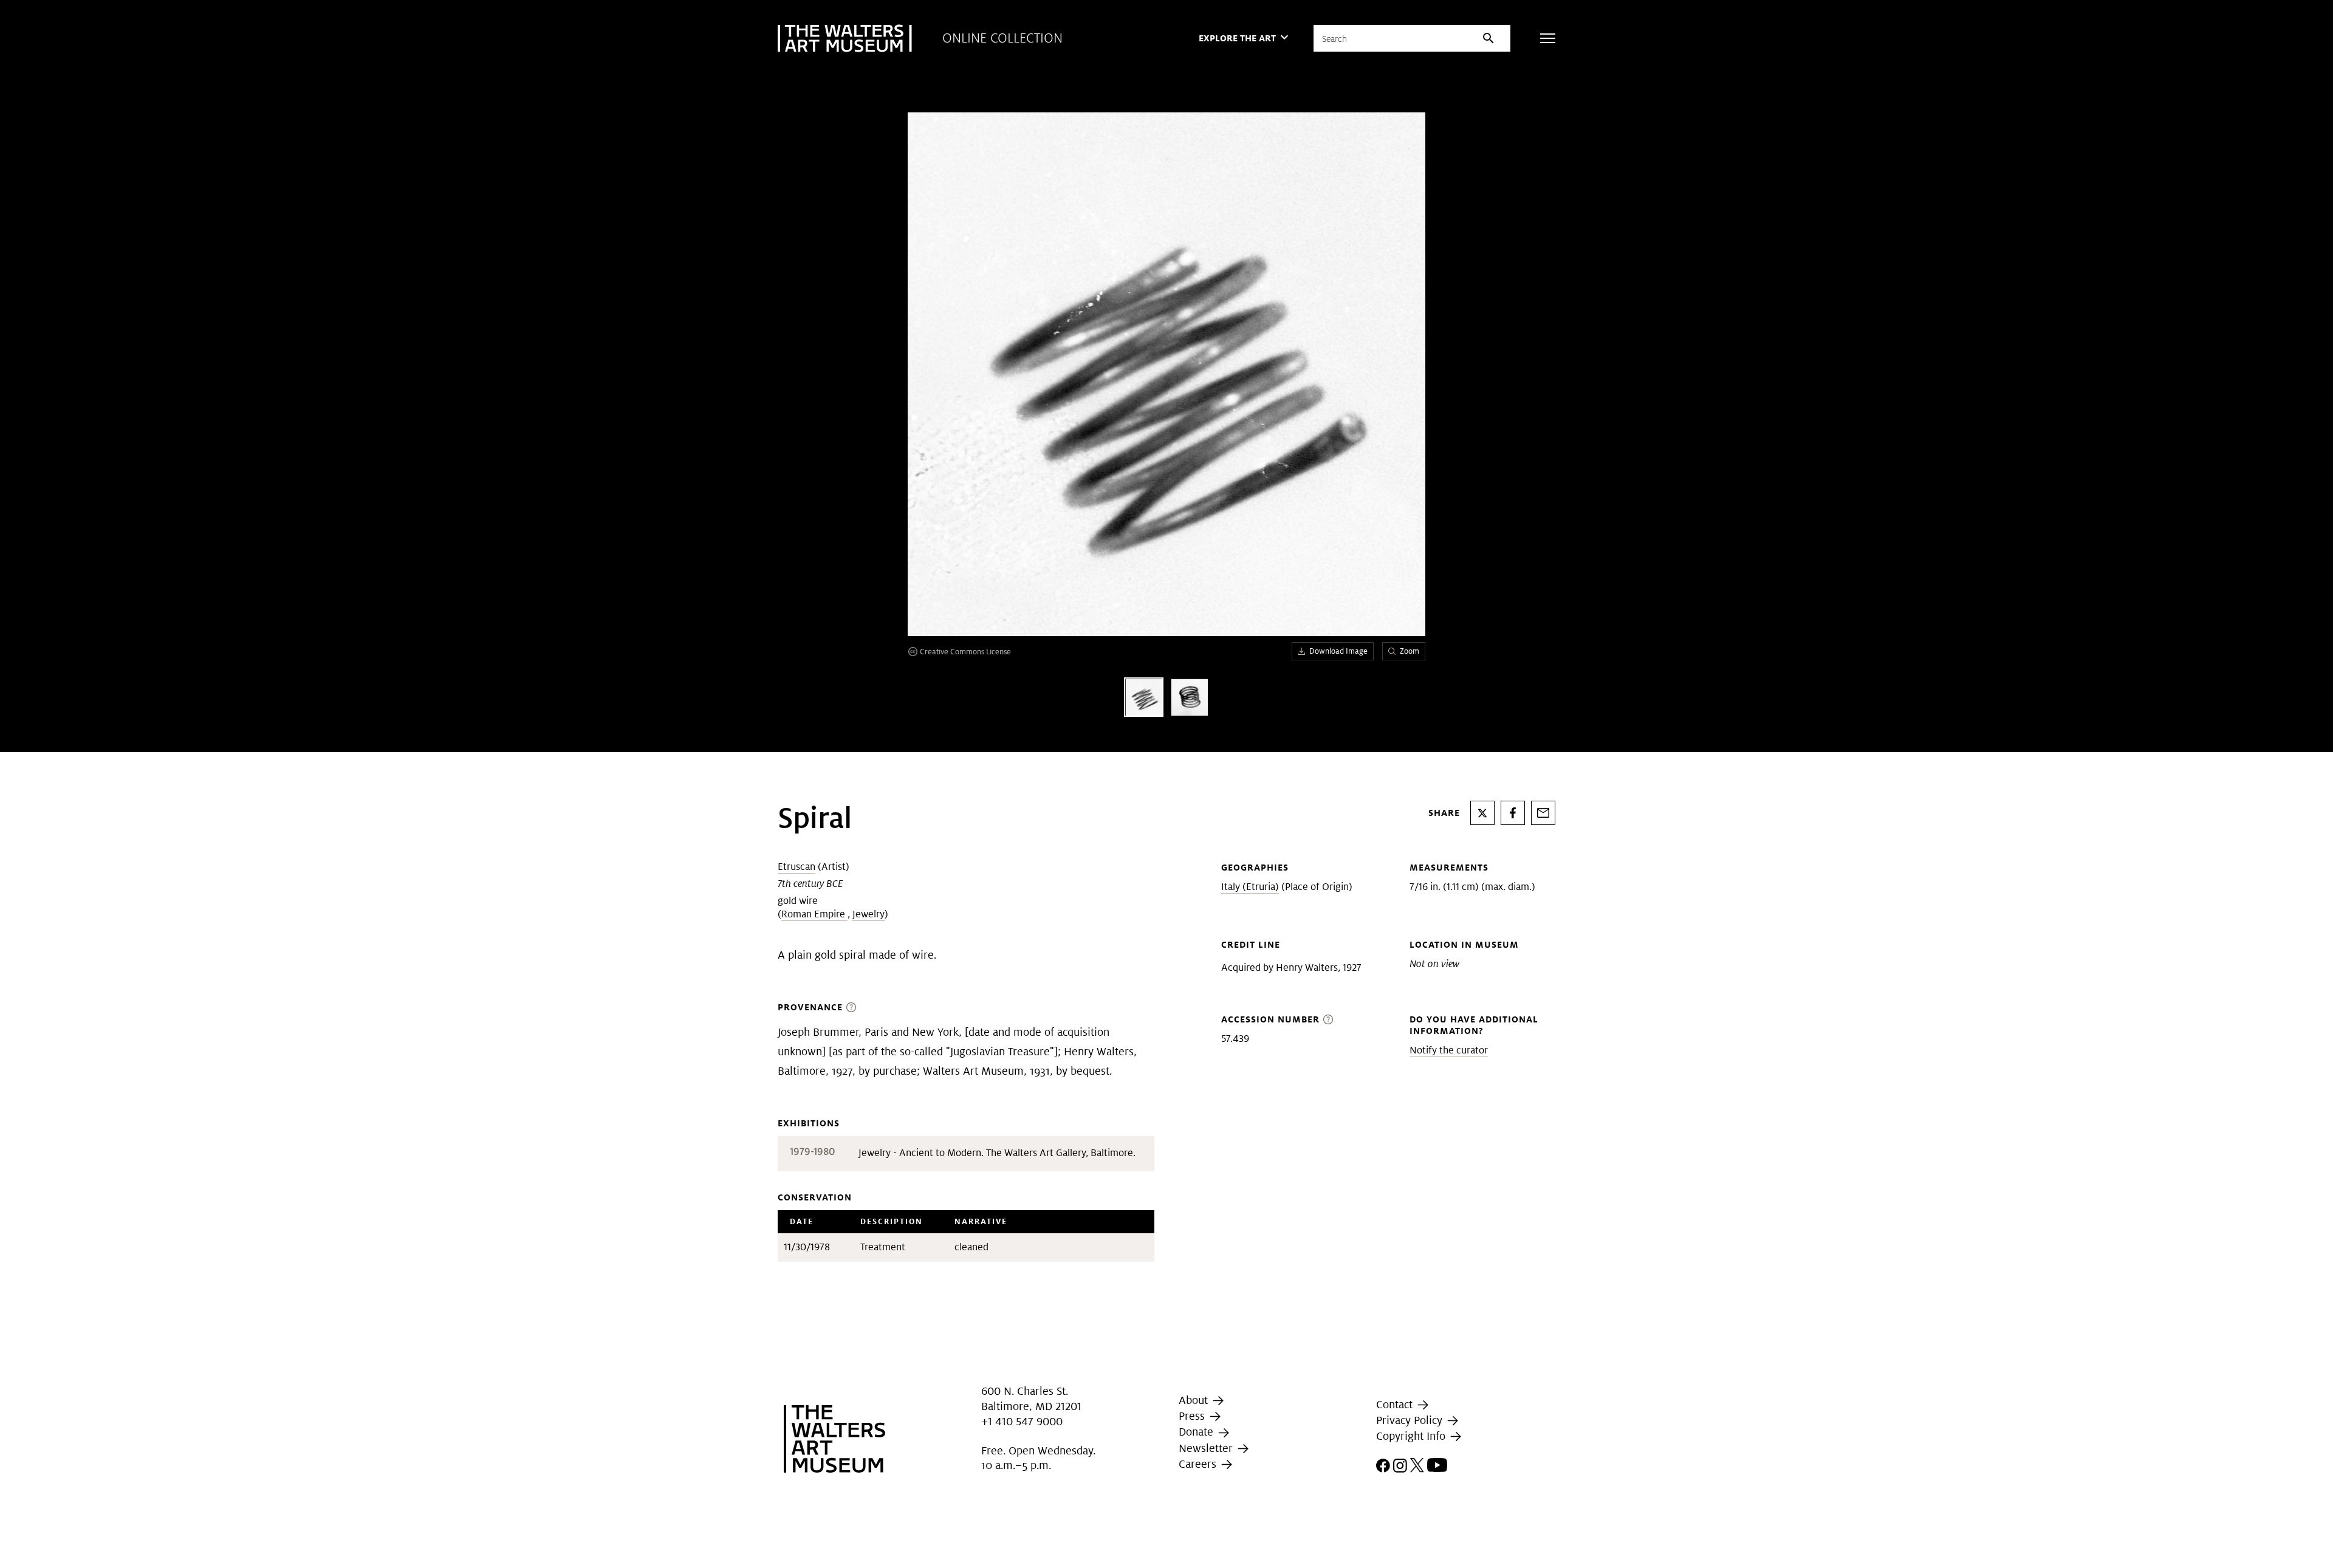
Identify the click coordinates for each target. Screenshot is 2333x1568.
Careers (1199, 1464)
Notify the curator (1449, 1050)
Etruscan (797, 867)
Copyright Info (1412, 1436)
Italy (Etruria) (1250, 887)
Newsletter (1207, 1448)
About (1195, 1400)
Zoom (1410, 651)
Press (1193, 1416)
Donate (1197, 1432)
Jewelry (868, 914)
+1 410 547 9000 (1022, 1421)
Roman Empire (814, 914)
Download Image (1338, 651)
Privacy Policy (1411, 1420)
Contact (1396, 1404)
